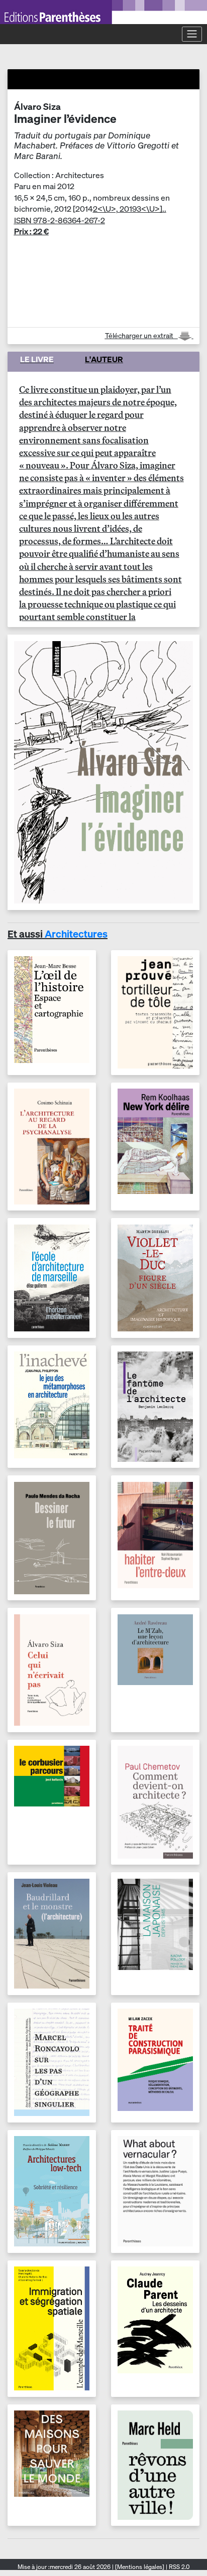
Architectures (76, 934)
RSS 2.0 (178, 2567)
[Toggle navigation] (192, 34)
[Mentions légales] (140, 2567)
